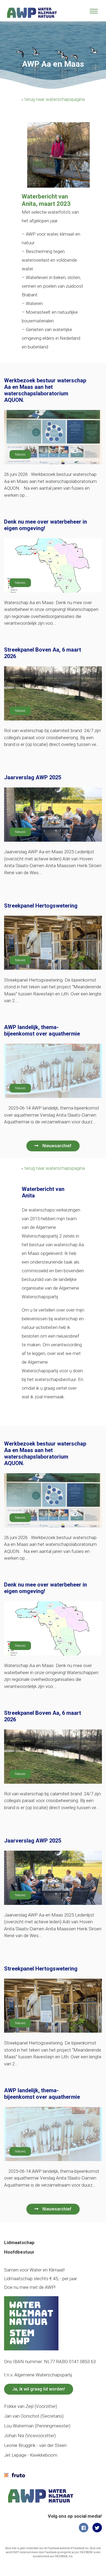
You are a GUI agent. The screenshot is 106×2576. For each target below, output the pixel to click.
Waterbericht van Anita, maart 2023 (46, 200)
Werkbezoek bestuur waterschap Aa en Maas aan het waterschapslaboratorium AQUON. (45, 390)
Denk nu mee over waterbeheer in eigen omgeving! (46, 525)
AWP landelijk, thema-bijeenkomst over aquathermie (42, 1030)
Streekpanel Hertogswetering (41, 906)
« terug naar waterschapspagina (53, 99)
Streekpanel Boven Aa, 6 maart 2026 (43, 653)
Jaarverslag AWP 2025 (33, 777)
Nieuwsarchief (57, 1146)
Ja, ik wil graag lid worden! (39, 2389)
